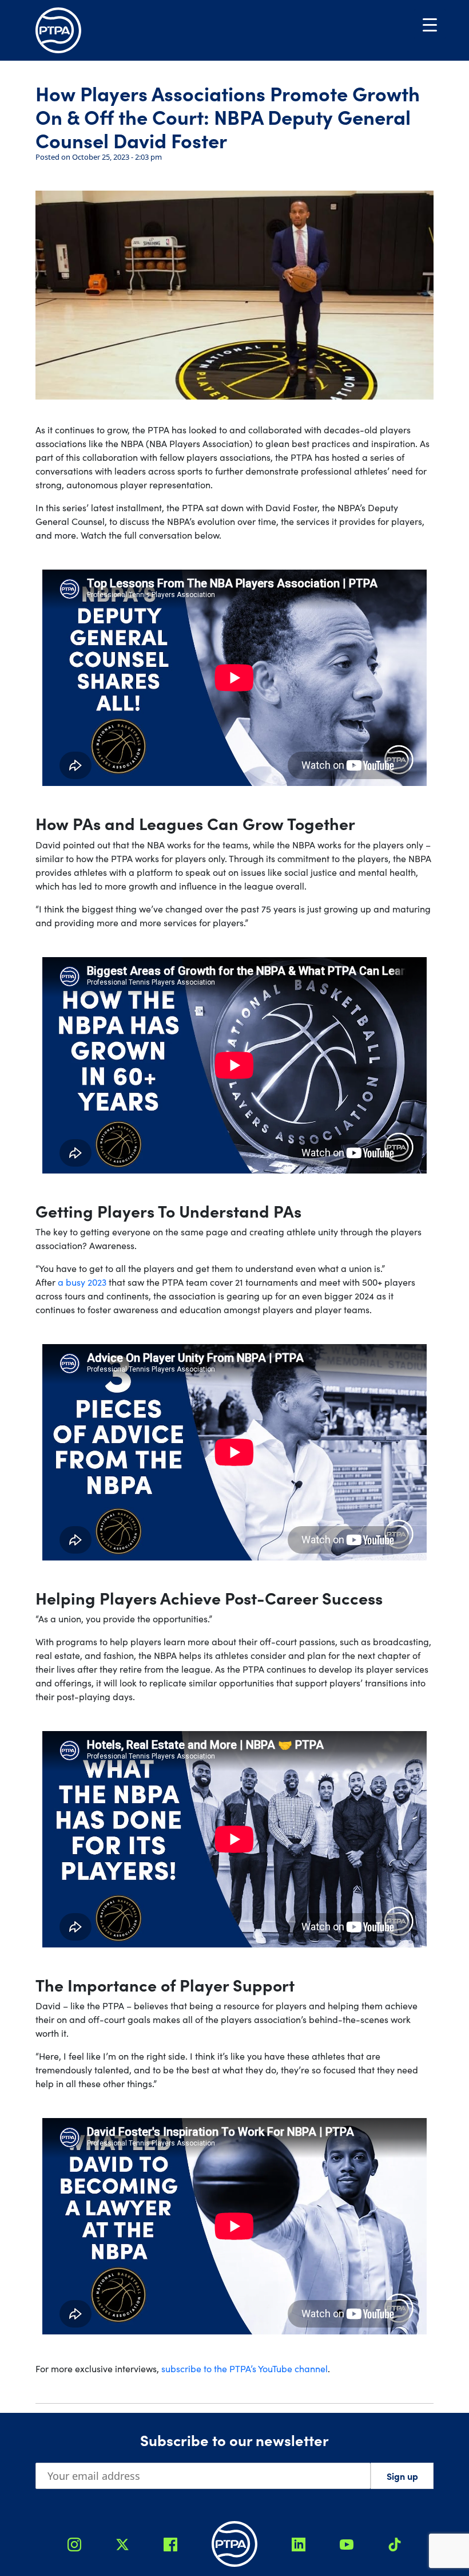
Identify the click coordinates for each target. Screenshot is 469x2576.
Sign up (402, 2476)
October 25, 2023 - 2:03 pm (117, 157)
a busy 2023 (82, 1282)
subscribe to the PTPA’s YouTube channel (245, 2368)
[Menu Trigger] (430, 24)
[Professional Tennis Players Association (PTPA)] (58, 30)
